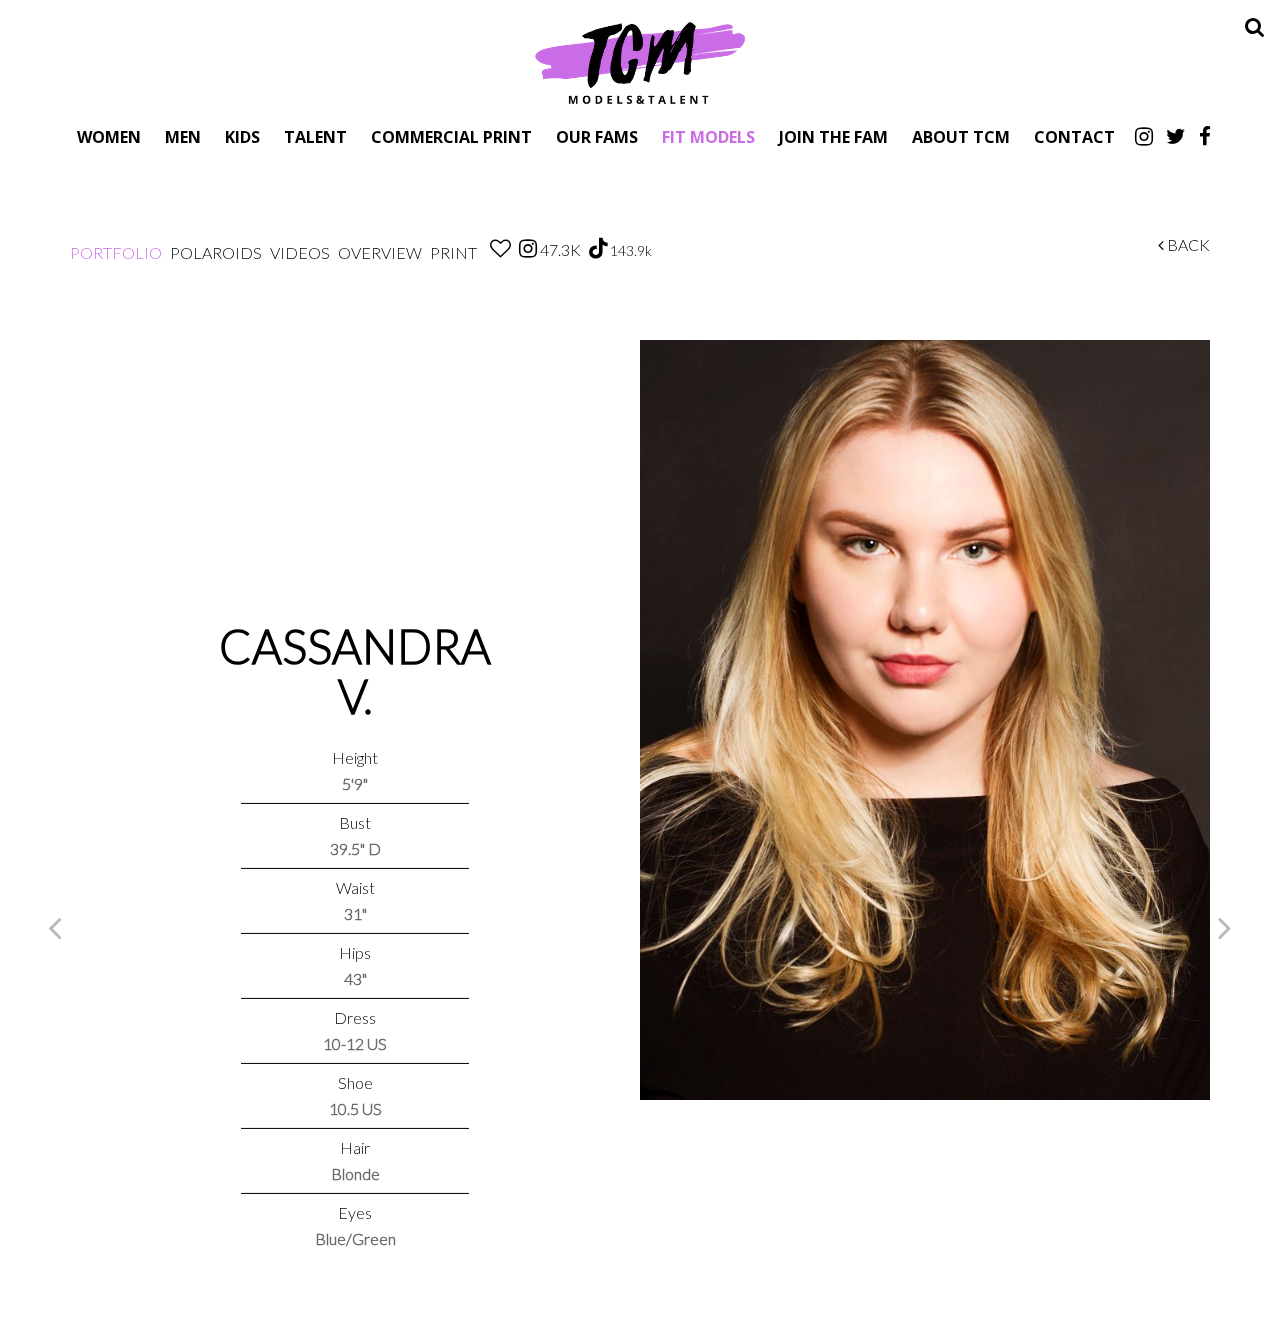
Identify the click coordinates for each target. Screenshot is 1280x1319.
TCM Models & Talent (640, 62)
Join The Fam (833, 136)
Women (109, 136)
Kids (242, 136)
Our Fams (597, 136)
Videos (300, 252)
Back (1187, 244)
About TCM (961, 136)
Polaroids (216, 252)
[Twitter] (1176, 136)
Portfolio (116, 252)
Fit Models (708, 136)
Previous (55, 927)
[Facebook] (1205, 136)
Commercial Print (451, 136)
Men (183, 136)
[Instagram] (1144, 136)
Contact (1074, 136)
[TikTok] (598, 249)
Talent (315, 136)
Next (1225, 927)
